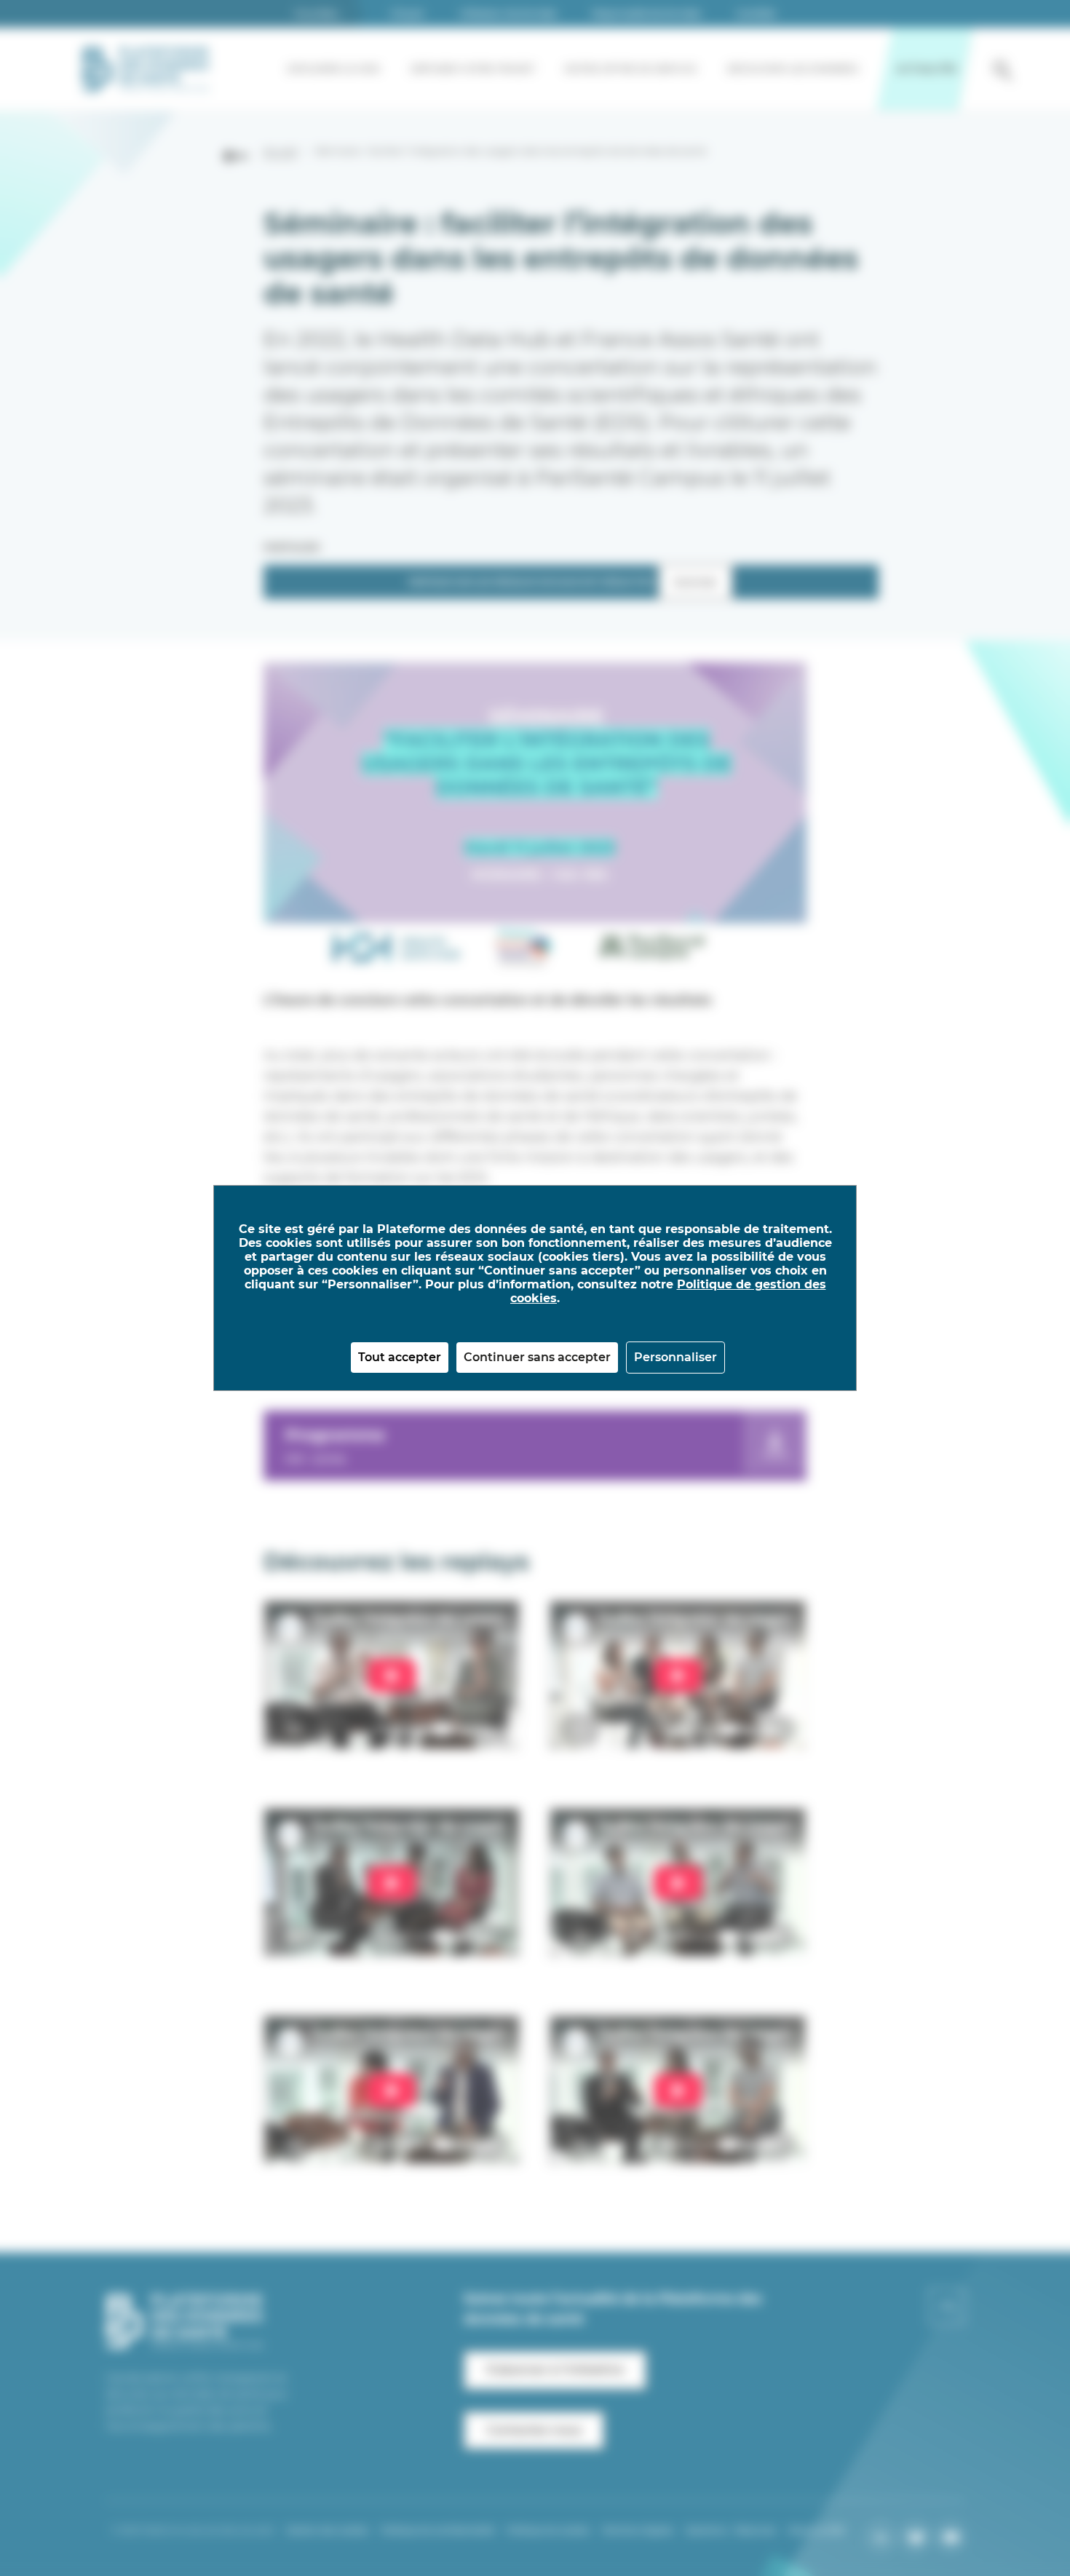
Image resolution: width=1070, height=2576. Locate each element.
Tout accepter (400, 1357)
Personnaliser (675, 1357)
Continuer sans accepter (537, 1357)
